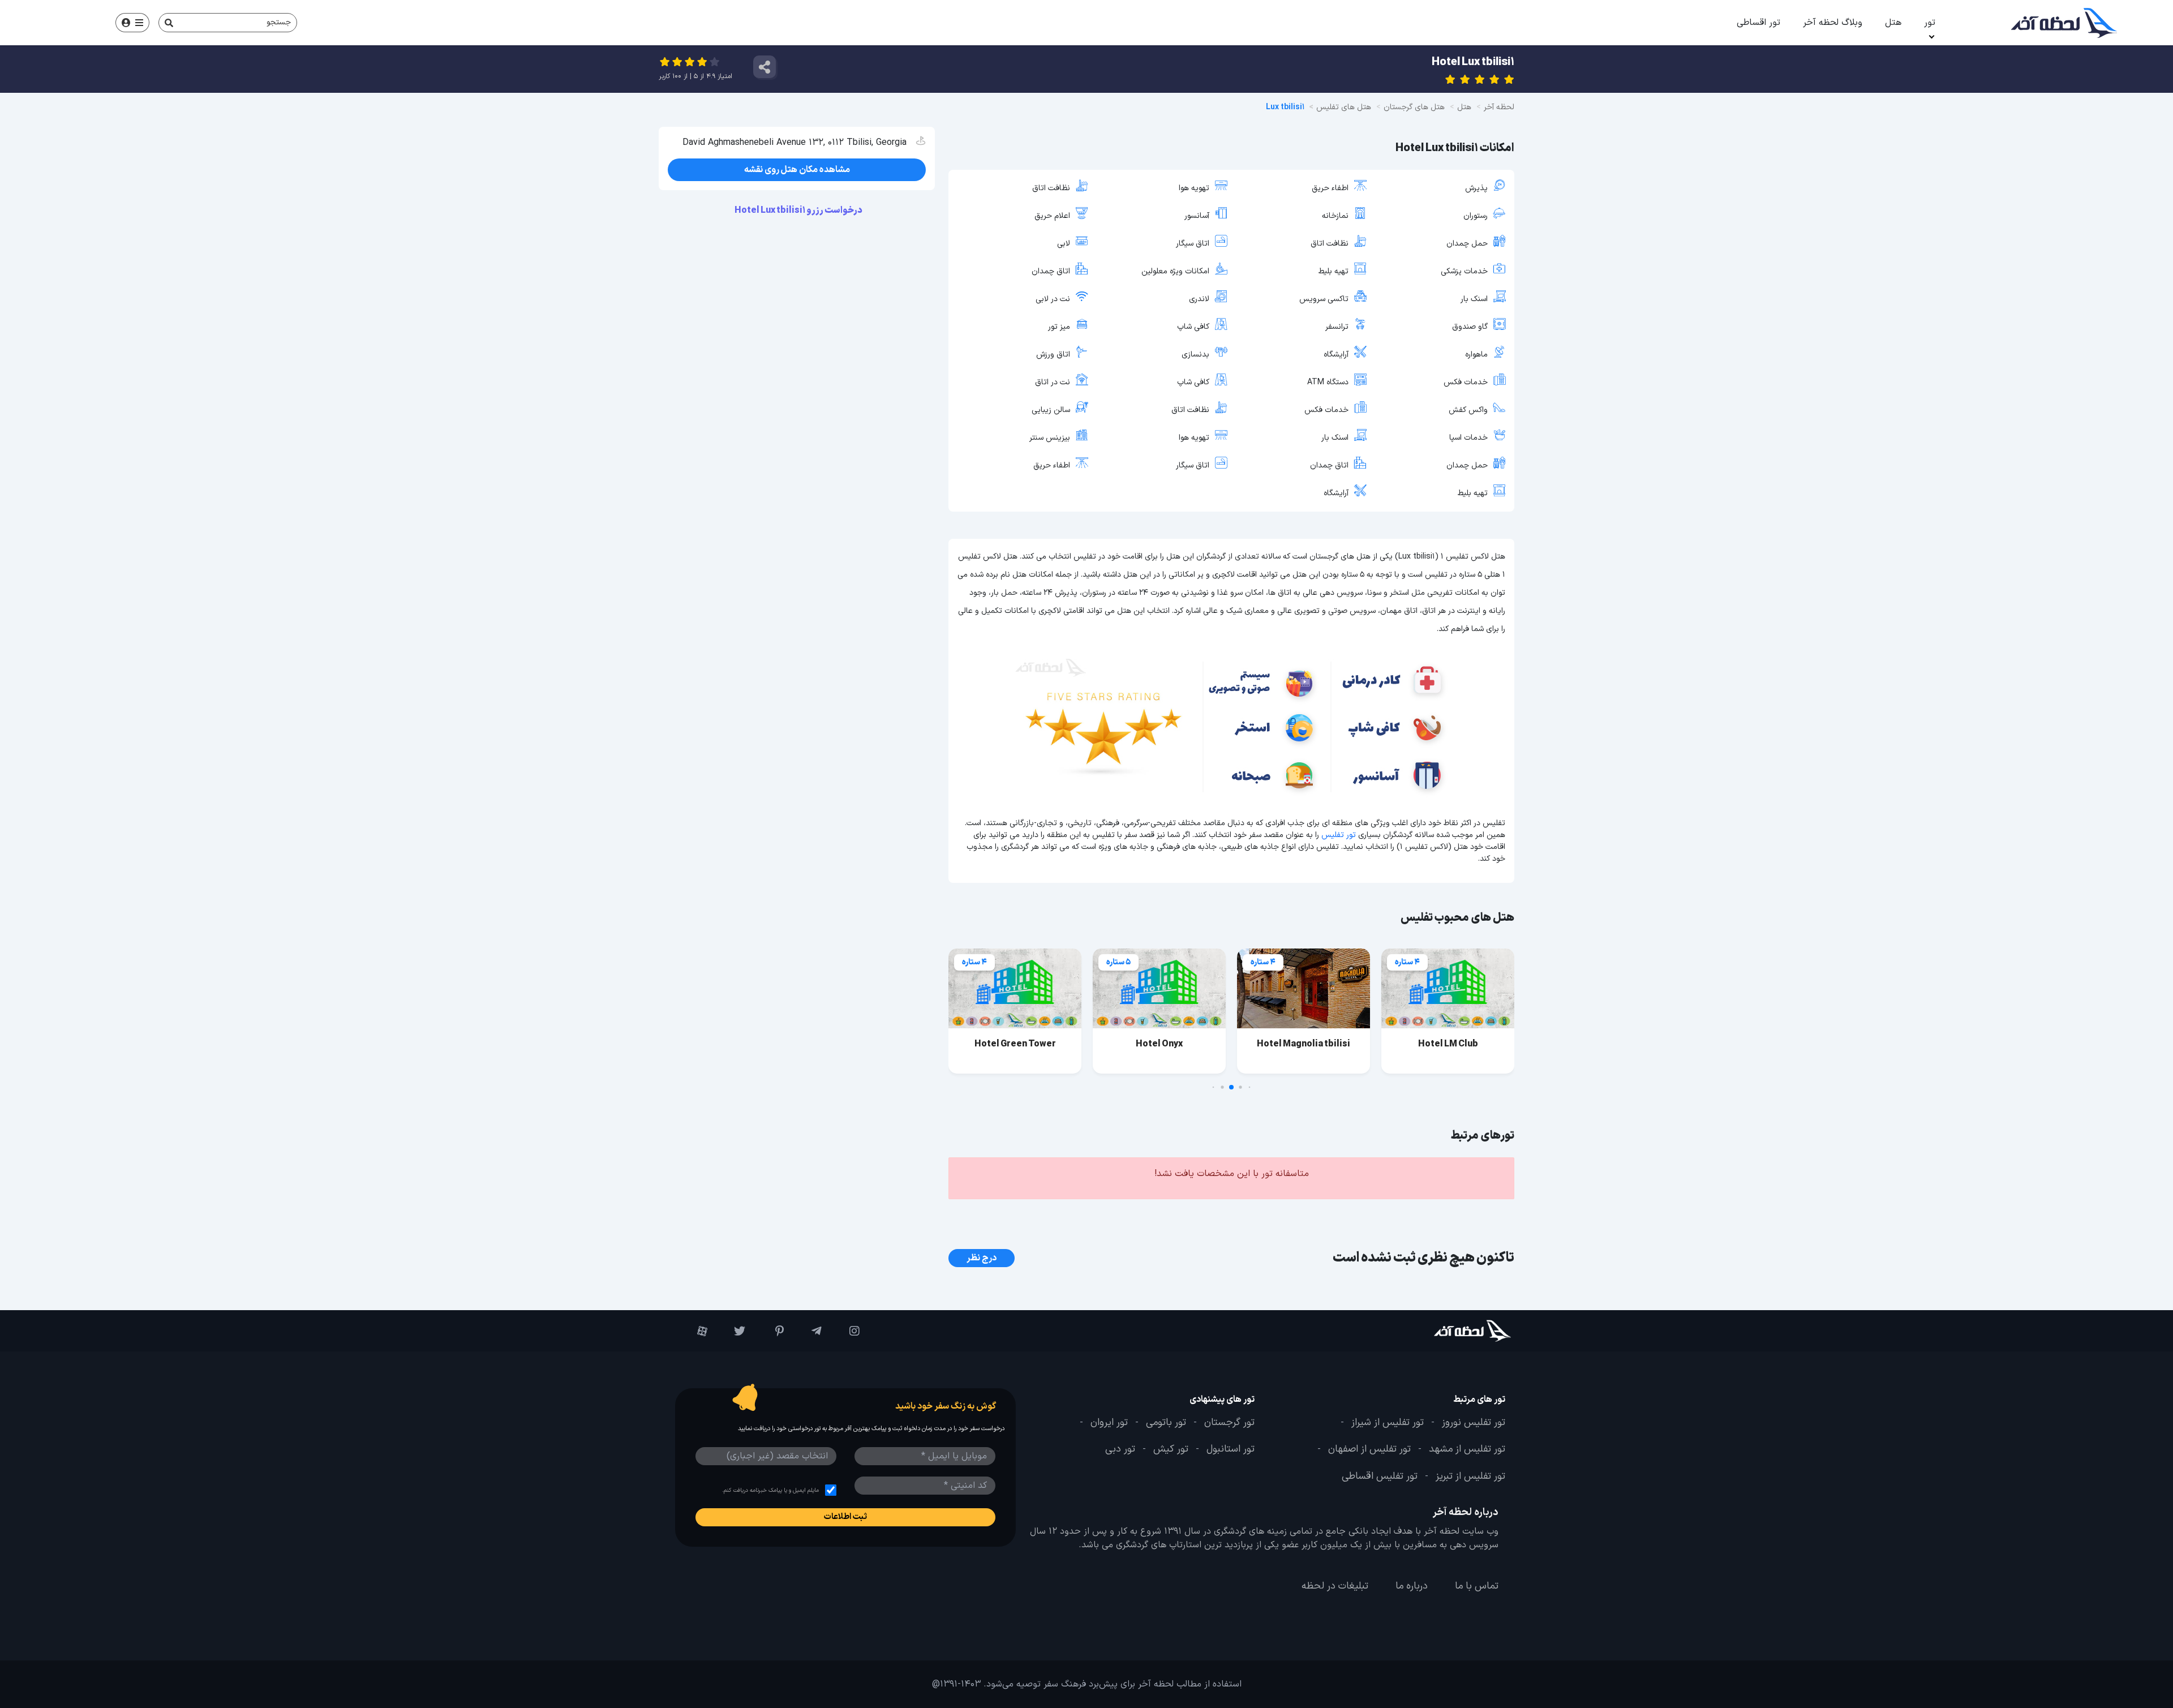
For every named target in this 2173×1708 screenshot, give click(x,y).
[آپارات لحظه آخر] (694, 1331)
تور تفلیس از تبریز (1470, 1477)
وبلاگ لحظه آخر (1833, 23)
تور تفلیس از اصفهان (1369, 1449)
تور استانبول (1231, 1449)
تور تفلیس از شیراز (1388, 1423)
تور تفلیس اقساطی (1380, 1477)
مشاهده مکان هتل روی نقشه (797, 170)
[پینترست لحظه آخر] (770, 1331)
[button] (1250, 1087)
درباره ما (1412, 1586)
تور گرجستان (1229, 1423)
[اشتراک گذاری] (765, 67)
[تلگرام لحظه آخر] (808, 1331)
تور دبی (1120, 1449)
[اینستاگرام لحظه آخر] (846, 1331)
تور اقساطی (1758, 23)
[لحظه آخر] (1441, 1331)
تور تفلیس (1339, 835)
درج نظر (982, 1258)
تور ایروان (1109, 1423)
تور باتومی (1166, 1423)
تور (1930, 23)
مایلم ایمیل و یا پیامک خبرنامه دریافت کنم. (770, 1490)
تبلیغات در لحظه (1335, 1586)
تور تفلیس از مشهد (1467, 1449)
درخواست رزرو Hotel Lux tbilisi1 (799, 211)
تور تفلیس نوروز (1474, 1423)
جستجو (279, 22)
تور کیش (1171, 1449)
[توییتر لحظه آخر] (732, 1331)
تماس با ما (1477, 1586)
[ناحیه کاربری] (132, 23)
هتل (1893, 23)
